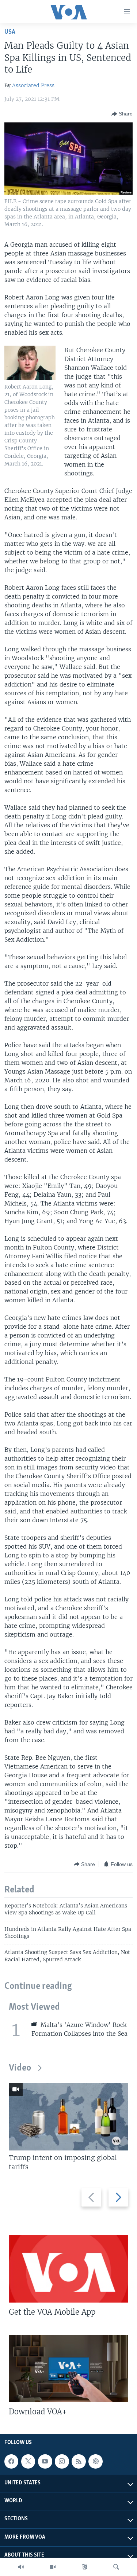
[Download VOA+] (68, 2369)
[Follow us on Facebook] (11, 2461)
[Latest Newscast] (21, 2567)
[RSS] (79, 2461)
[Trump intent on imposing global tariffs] (68, 2117)
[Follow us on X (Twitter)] (28, 2461)
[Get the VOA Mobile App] (68, 2269)
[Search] (116, 2567)
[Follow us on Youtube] (45, 2461)
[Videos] (53, 2567)
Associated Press (33, 85)
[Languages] (84, 2567)
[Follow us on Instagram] (62, 2461)
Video (20, 2068)
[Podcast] (95, 2461)
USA (10, 32)
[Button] (122, 114)
